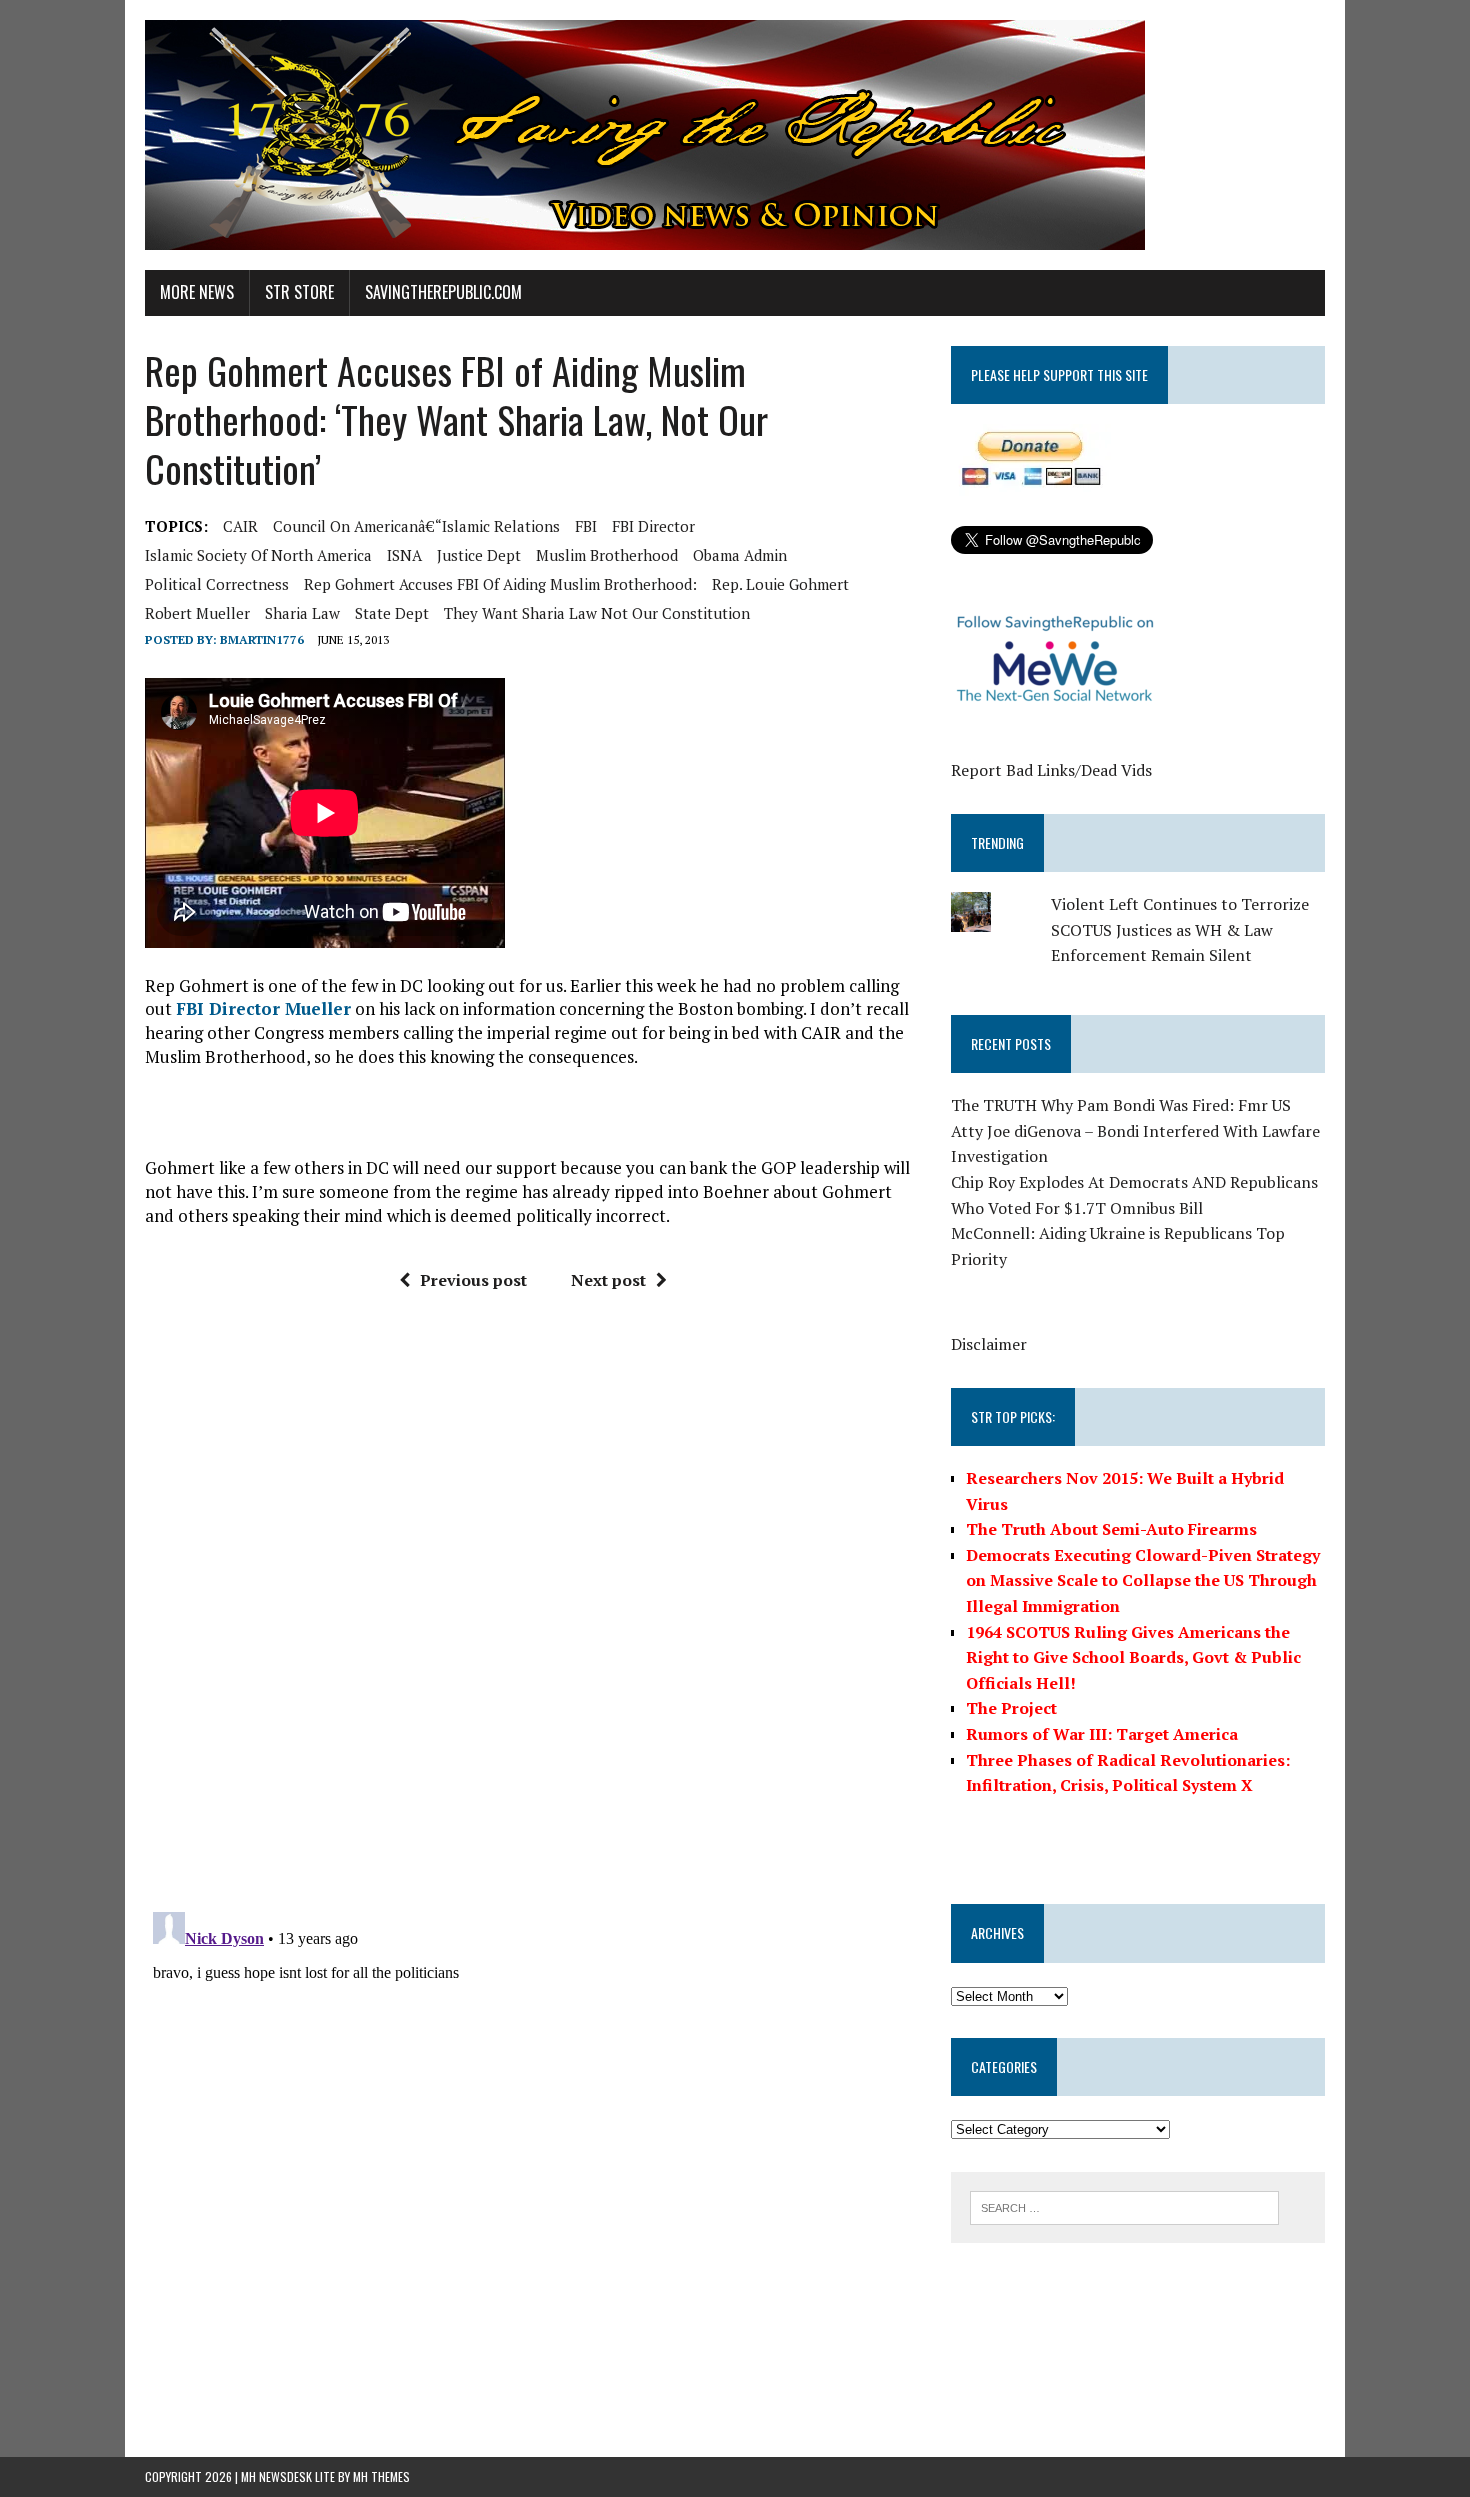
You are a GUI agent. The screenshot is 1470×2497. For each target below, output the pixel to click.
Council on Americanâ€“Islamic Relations (416, 526)
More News (197, 292)
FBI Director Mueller (263, 1008)
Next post (608, 1280)
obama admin (740, 555)
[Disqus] (533, 1609)
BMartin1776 (262, 639)
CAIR (240, 526)
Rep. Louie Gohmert (780, 584)
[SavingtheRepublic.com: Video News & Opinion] (735, 135)
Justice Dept (479, 555)
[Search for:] (1124, 2206)
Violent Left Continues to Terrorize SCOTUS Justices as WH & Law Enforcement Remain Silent (1180, 929)
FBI (586, 526)
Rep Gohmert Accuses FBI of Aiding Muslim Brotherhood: (500, 584)
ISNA (404, 555)
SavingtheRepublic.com (443, 292)
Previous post (473, 1280)
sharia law (302, 613)
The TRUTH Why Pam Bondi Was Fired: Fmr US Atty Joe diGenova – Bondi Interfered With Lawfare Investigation (1135, 1130)
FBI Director (653, 526)
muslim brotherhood (607, 555)
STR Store (299, 292)
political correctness (217, 584)
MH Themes (381, 2476)
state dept (392, 613)
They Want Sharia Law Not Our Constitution (597, 613)
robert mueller (197, 613)
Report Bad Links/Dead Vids (1051, 770)
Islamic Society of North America (258, 555)
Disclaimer (989, 1344)
